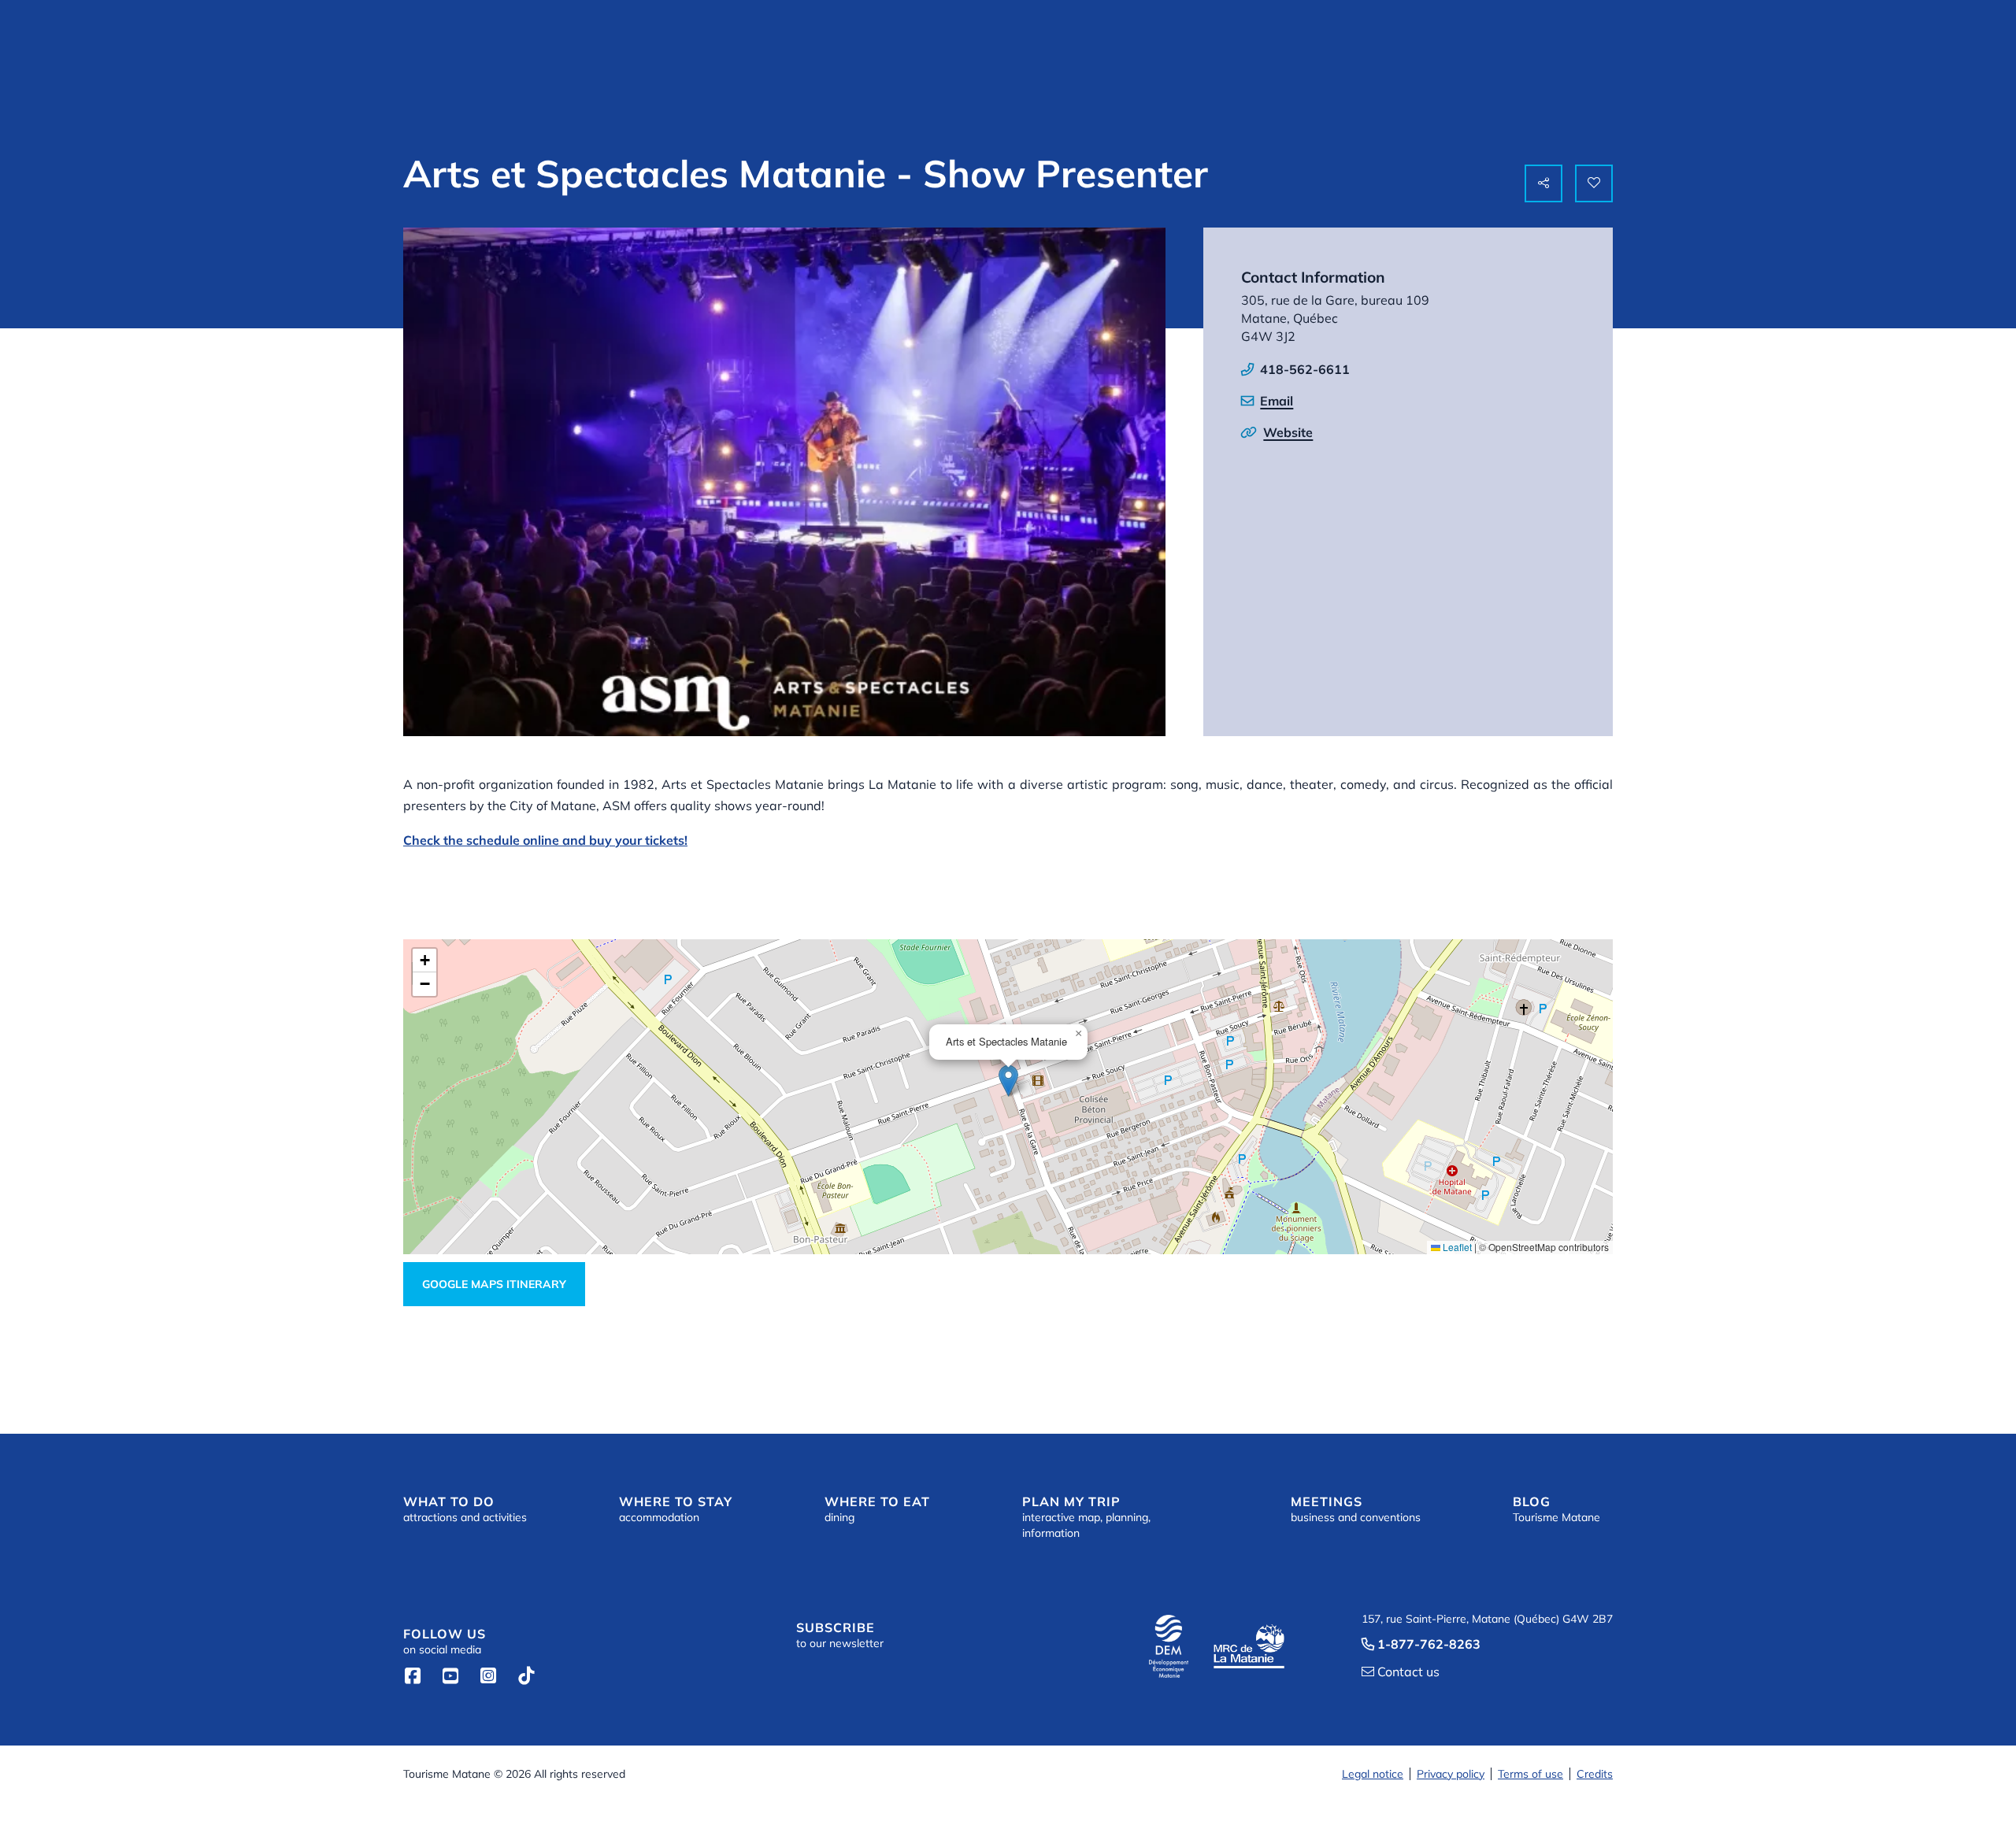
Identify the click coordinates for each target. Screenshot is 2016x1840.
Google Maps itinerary (494, 1284)
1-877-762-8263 (1421, 1644)
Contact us (1401, 1672)
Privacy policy (1451, 1774)
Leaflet (1456, 1247)
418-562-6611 (1305, 369)
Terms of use (1531, 1774)
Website (1288, 432)
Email (1277, 401)
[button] (1008, 1081)
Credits (1595, 1774)
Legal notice (1373, 1774)
